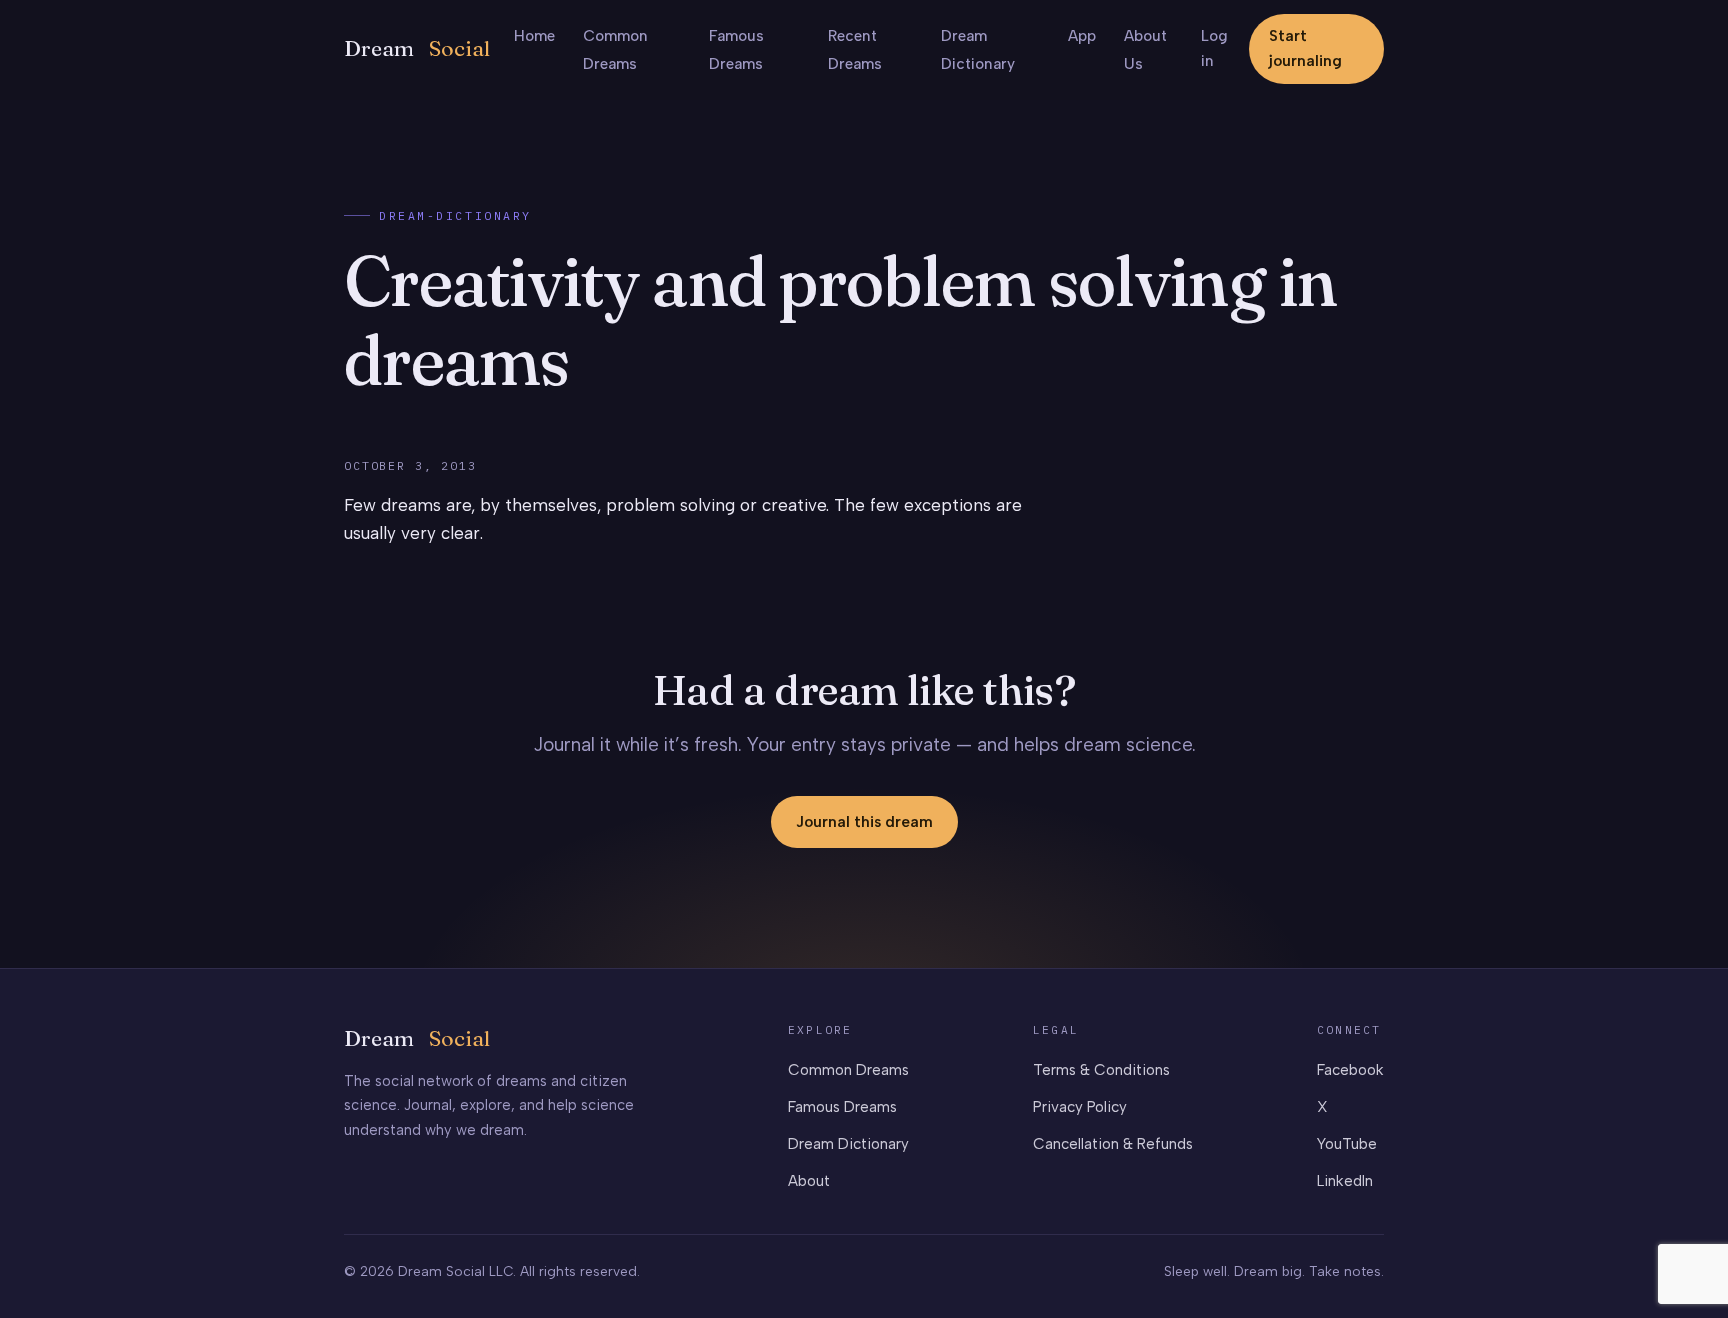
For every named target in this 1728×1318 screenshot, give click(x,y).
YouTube (1347, 1144)
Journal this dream (864, 822)
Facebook (1350, 1070)
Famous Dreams (842, 1107)
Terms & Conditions (1101, 1070)
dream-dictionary (455, 215)
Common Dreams (848, 1070)
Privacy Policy (1080, 1107)
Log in (1214, 48)
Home (534, 36)
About (809, 1181)
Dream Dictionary (848, 1144)
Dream (417, 48)
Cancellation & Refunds (1113, 1144)
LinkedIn (1345, 1181)
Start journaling (1305, 48)
